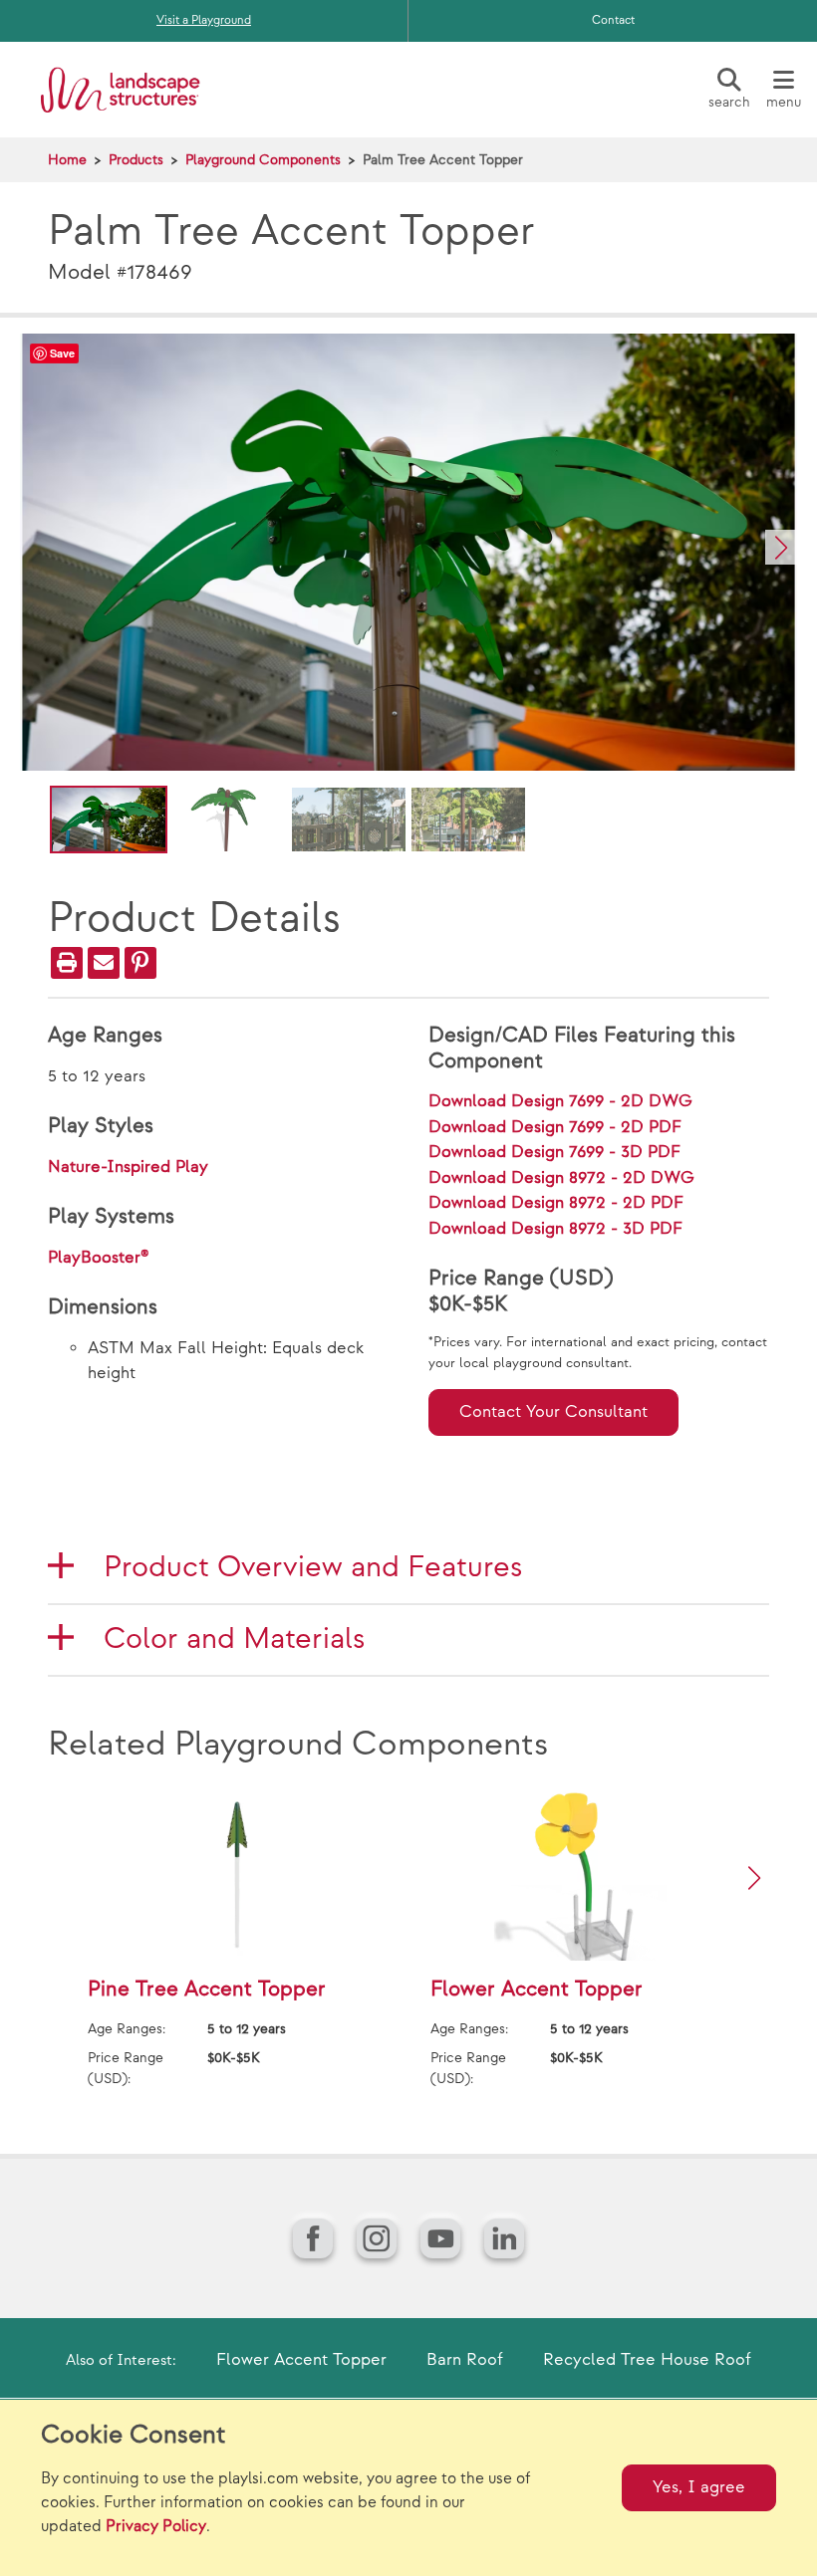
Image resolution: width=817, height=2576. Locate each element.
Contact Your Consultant (553, 1412)
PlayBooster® (99, 1258)
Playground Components (263, 160)
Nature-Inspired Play (128, 1167)
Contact (613, 20)
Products (136, 160)
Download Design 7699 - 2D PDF (555, 1127)
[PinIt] (140, 963)
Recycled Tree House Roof (647, 2360)
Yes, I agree (699, 2487)
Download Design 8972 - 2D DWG (561, 1178)
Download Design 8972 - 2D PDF (556, 1203)
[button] (781, 547)
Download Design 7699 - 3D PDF (554, 1152)
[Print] (67, 963)
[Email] (104, 963)
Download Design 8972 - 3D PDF (555, 1229)
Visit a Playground (204, 20)
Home (67, 160)
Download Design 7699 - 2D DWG (560, 1101)
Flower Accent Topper (301, 2360)
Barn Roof (465, 2360)
